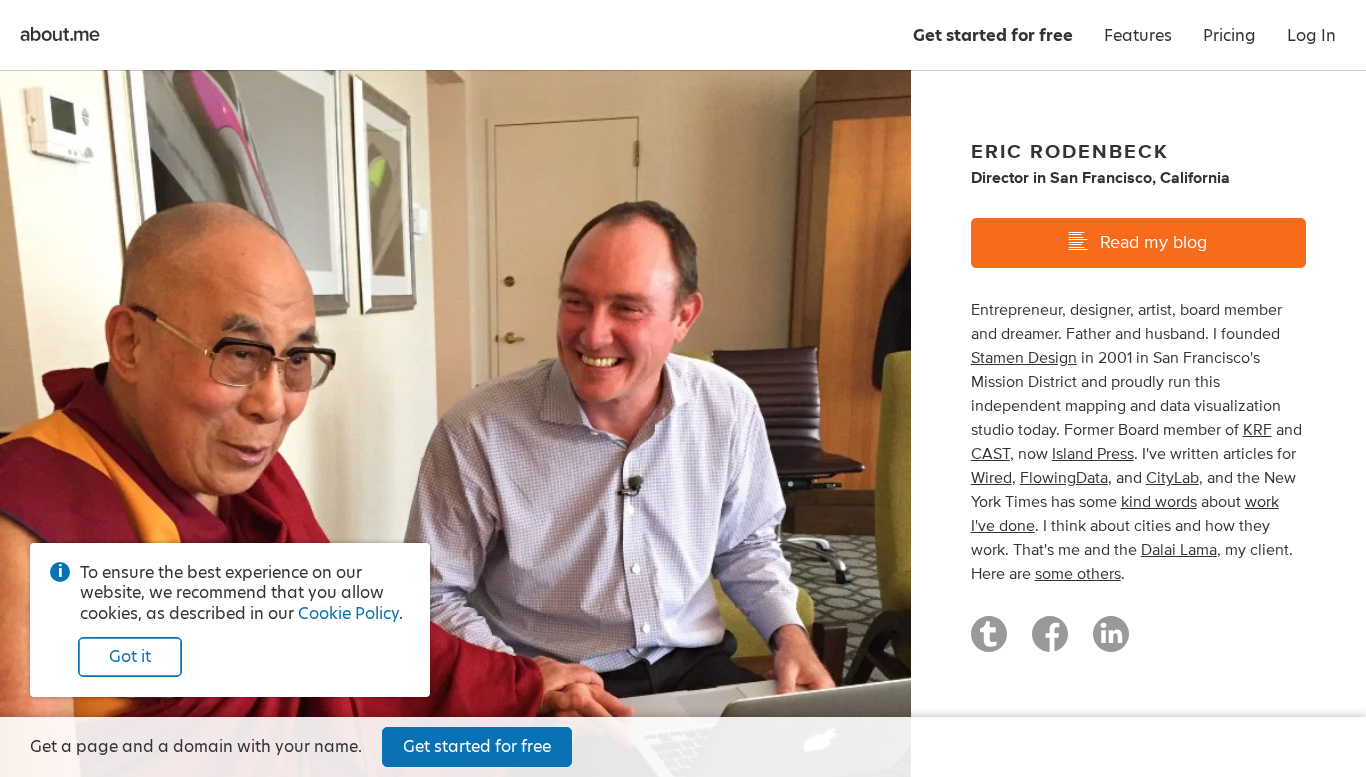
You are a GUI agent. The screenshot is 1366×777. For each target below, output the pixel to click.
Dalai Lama (1179, 550)
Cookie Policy (348, 613)
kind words (1159, 502)
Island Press (1093, 454)
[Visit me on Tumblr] (989, 643)
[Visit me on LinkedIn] (1111, 643)
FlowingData (1064, 478)
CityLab (1172, 478)
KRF (1257, 430)
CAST (990, 454)
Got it (130, 656)
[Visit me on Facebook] (1050, 643)
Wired (991, 478)
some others (1078, 574)
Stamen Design (1024, 358)
